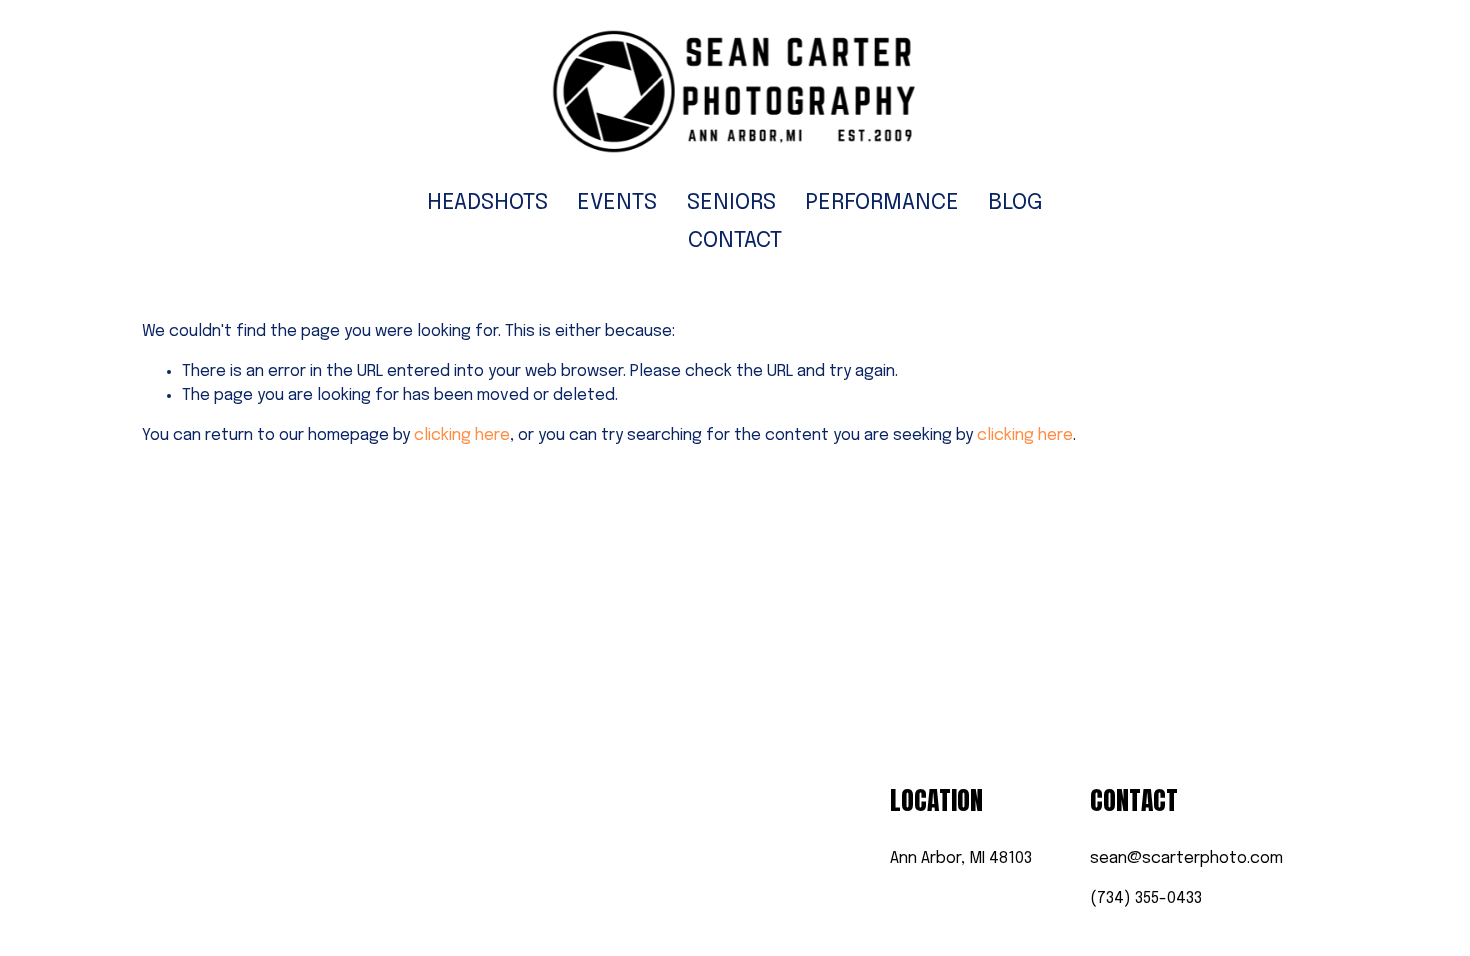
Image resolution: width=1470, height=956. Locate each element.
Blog (1015, 202)
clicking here (462, 435)
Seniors (731, 202)
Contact (735, 240)
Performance (882, 202)
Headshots (487, 202)
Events (617, 202)
